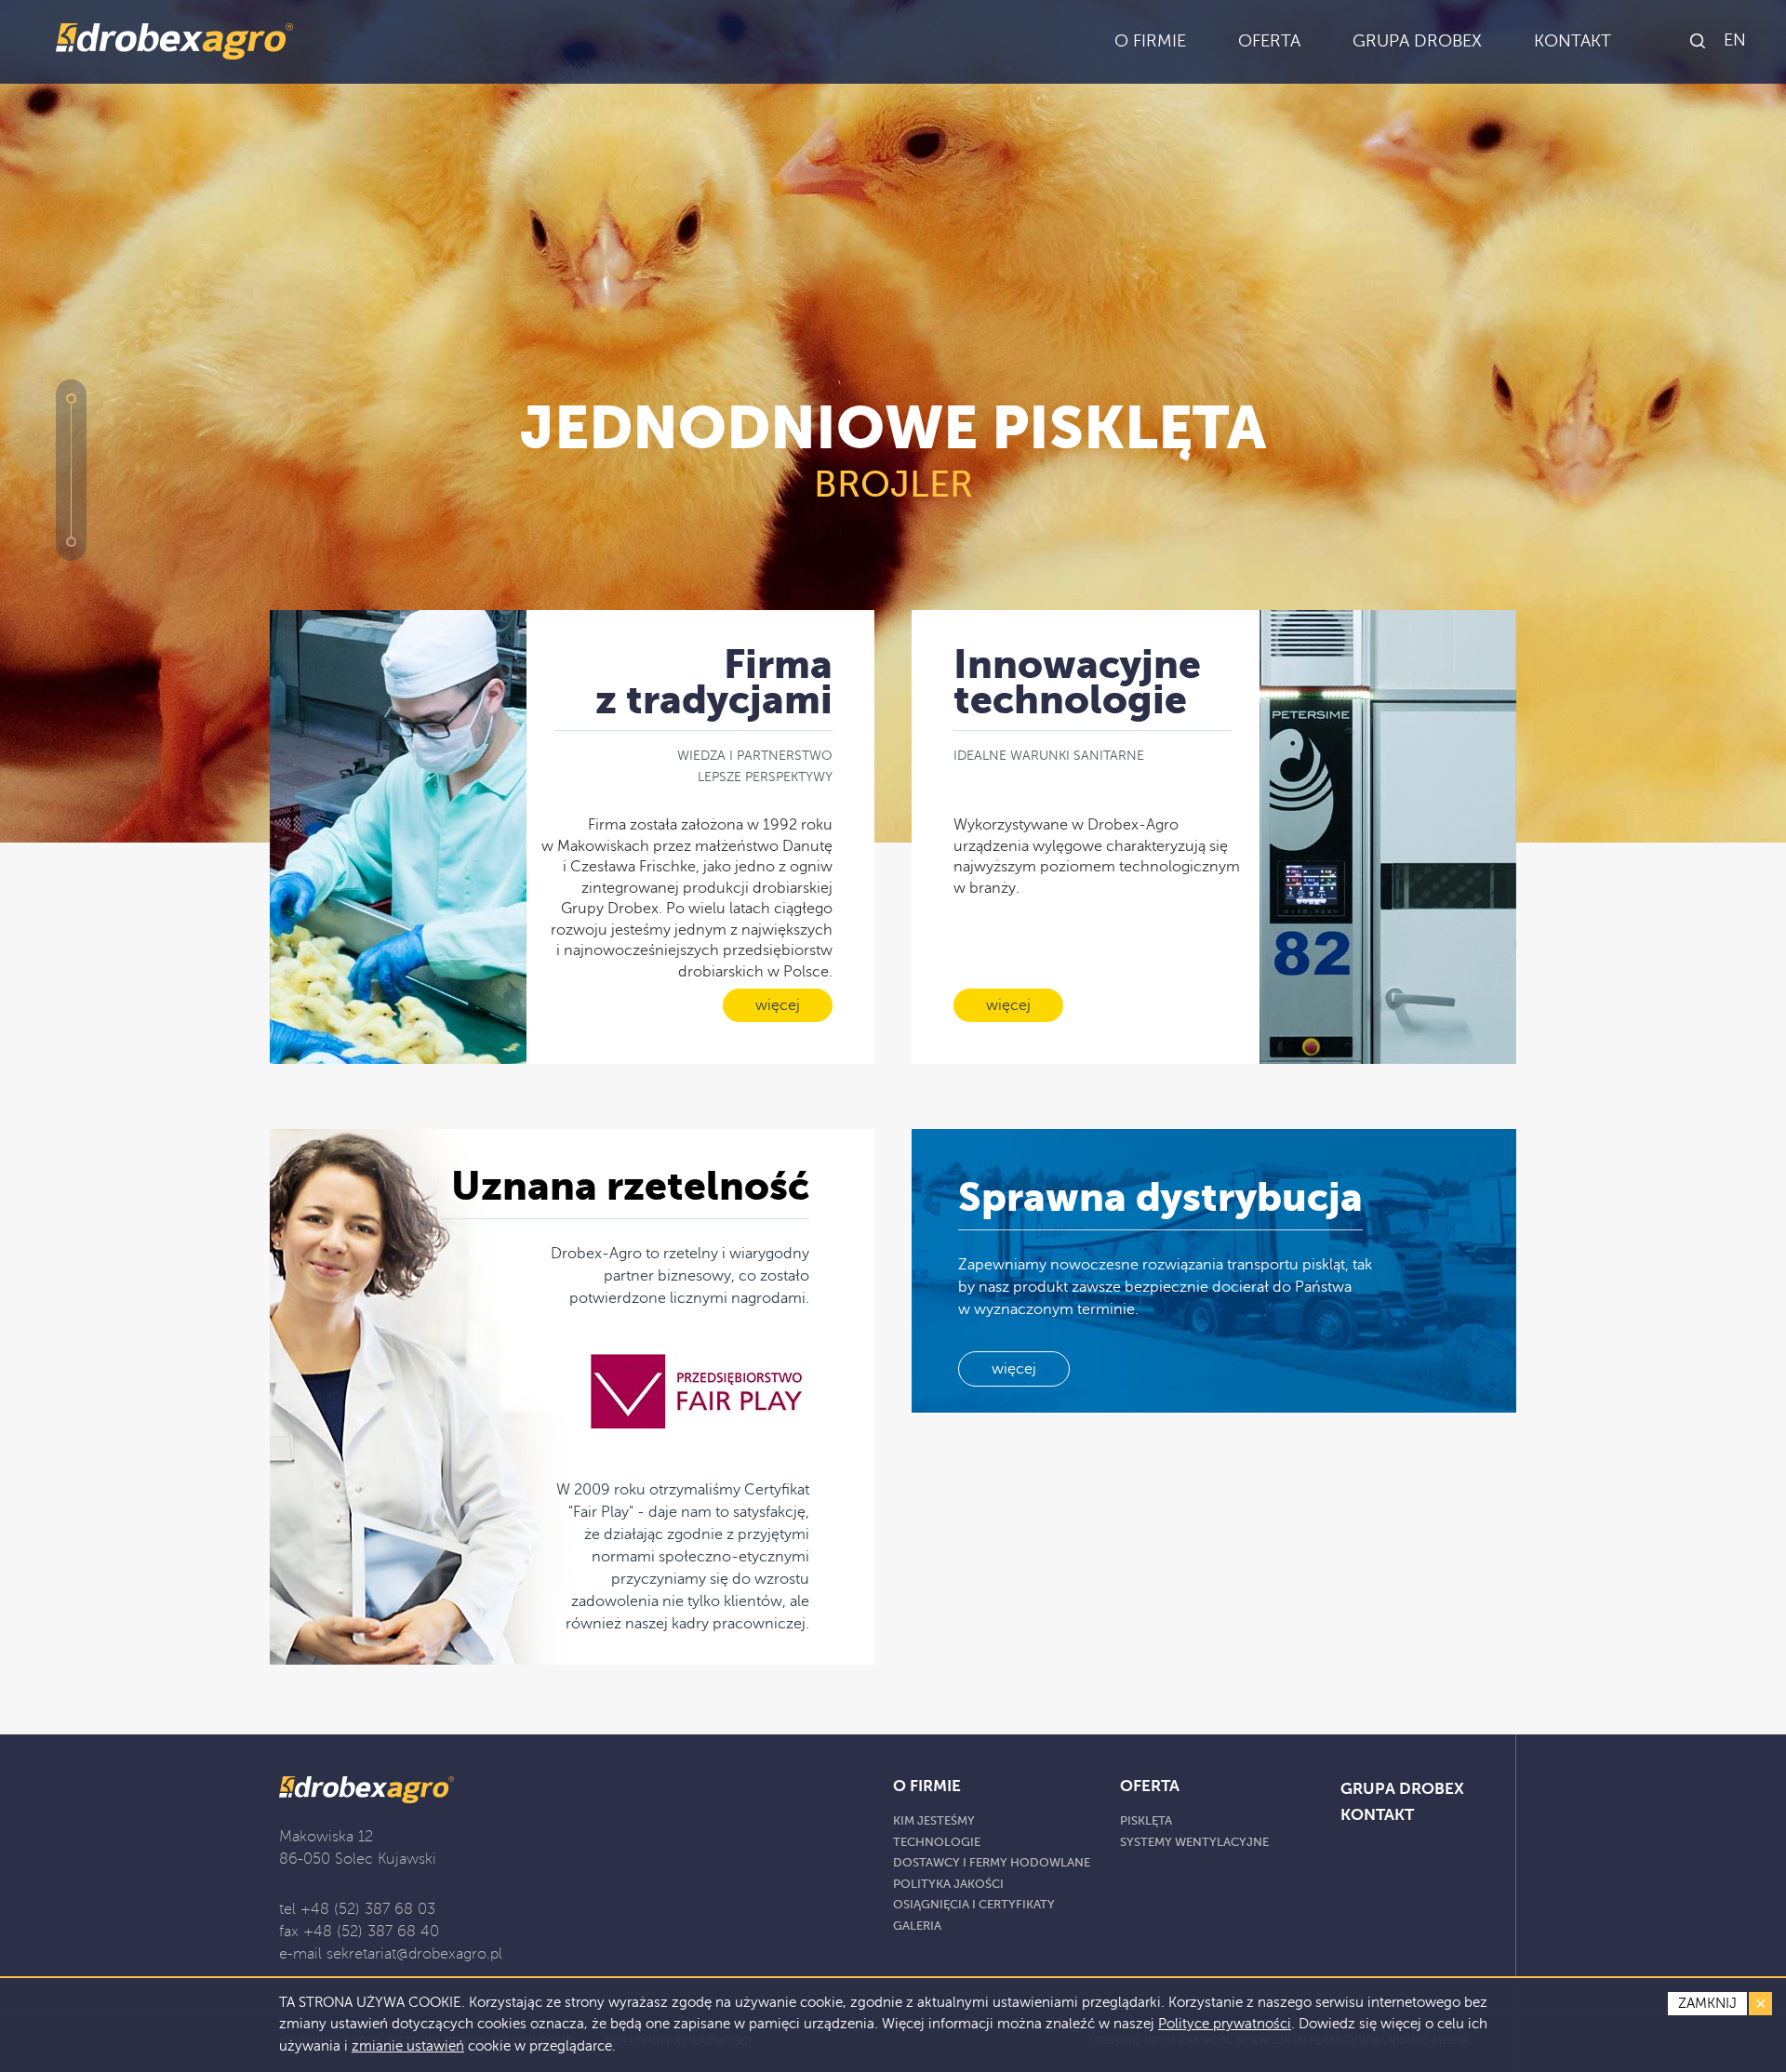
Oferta (1150, 1786)
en (1735, 40)
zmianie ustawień (408, 2046)
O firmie (927, 1786)
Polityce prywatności (1225, 2024)
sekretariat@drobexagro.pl (414, 1954)
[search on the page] (1699, 42)
